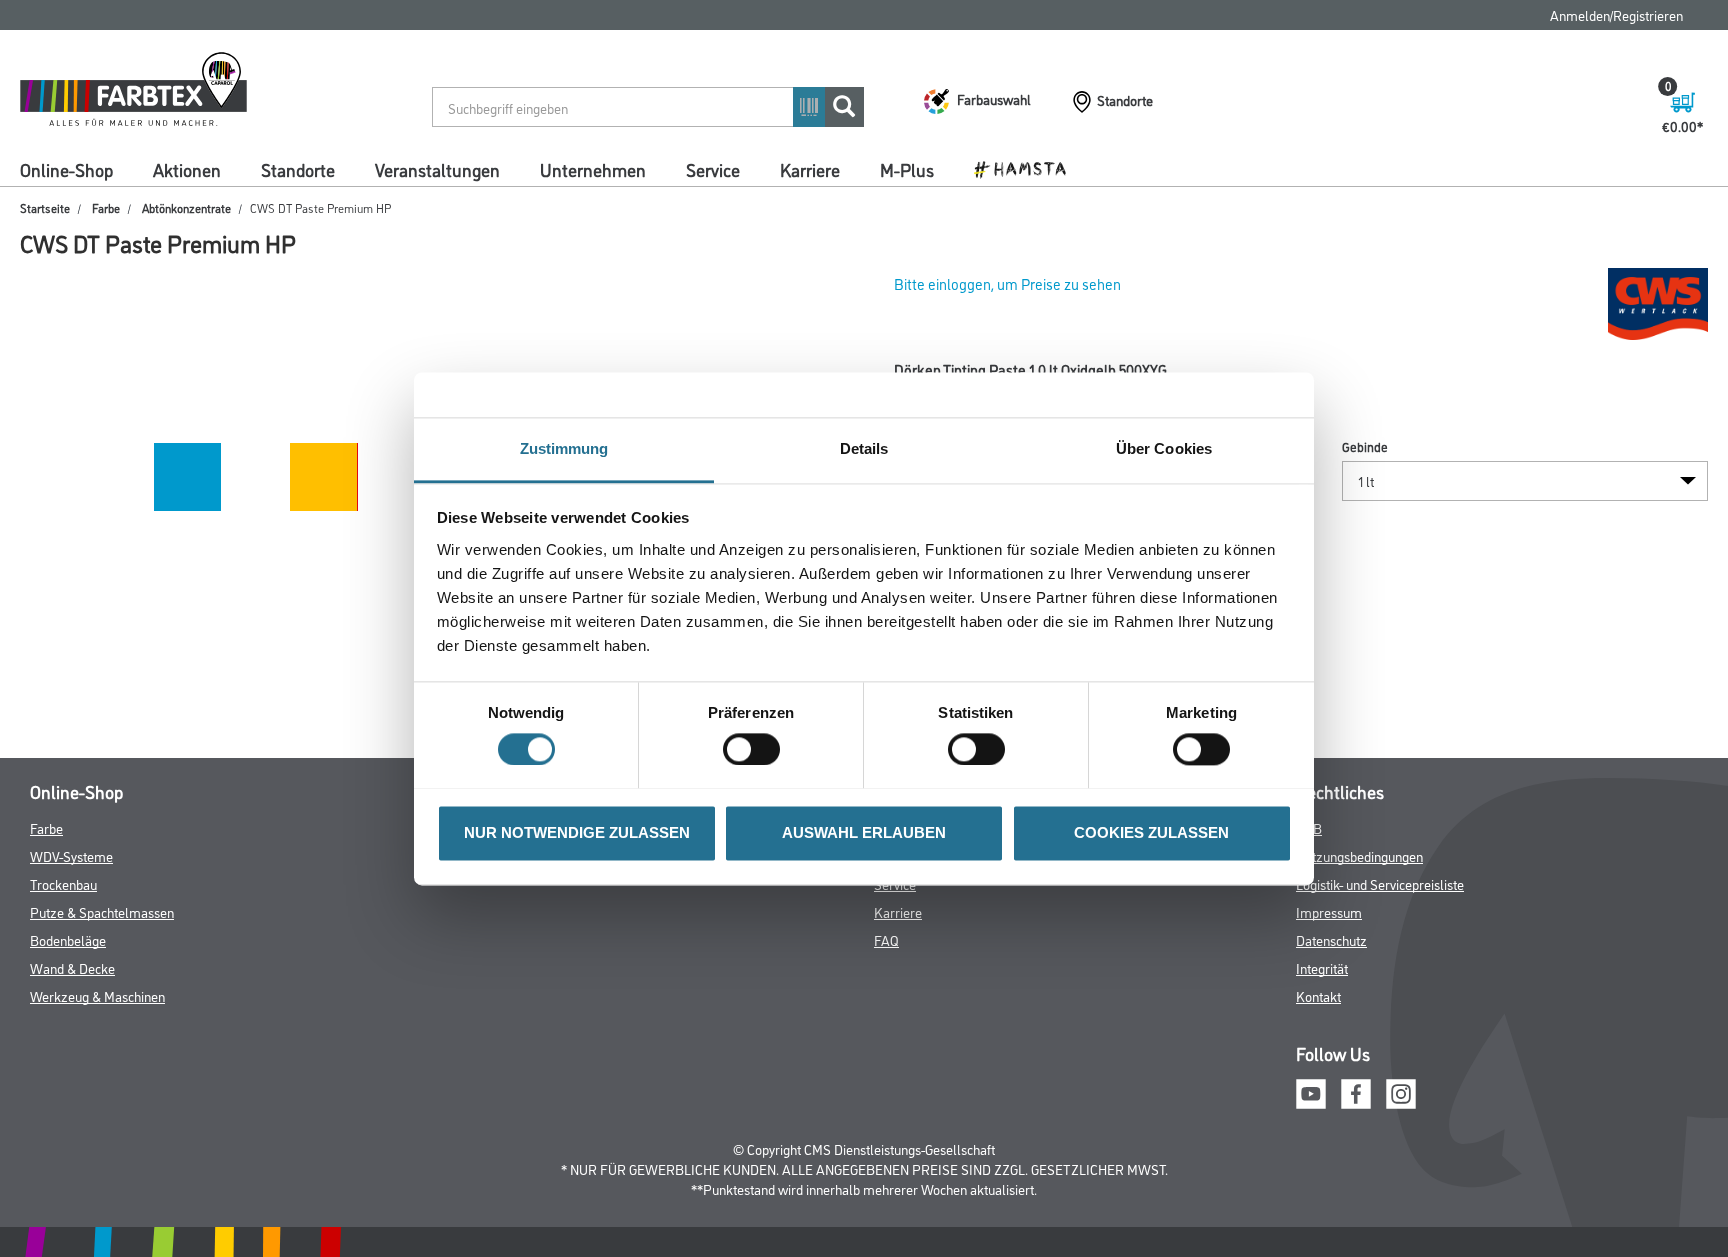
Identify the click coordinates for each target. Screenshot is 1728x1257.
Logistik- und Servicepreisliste (1380, 883)
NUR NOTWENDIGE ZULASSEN (577, 832)
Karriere (810, 169)
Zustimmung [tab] (564, 448)
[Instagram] (1401, 1091)
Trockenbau (63, 883)
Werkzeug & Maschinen (97, 995)
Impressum (1329, 911)
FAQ (886, 939)
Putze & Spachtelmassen (102, 911)
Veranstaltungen (437, 169)
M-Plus (907, 169)
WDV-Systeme (71, 855)
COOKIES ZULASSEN (1151, 832)
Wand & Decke (72, 967)
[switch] (756, 749)
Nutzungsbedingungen (1359, 855)
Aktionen (187, 169)
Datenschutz (1331, 939)
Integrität (1322, 967)
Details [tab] (864, 448)
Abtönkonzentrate (186, 207)
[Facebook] (1356, 1091)
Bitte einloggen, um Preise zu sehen (1007, 283)
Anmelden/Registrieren (1616, 14)
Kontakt (1318, 995)
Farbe (106, 207)
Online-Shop (66, 169)
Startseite (45, 207)
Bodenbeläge (68, 939)
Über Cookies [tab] (1164, 448)
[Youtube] (1311, 1091)
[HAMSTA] (1027, 168)
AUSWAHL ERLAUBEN (864, 832)
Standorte (298, 169)
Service (713, 169)
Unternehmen (593, 169)
